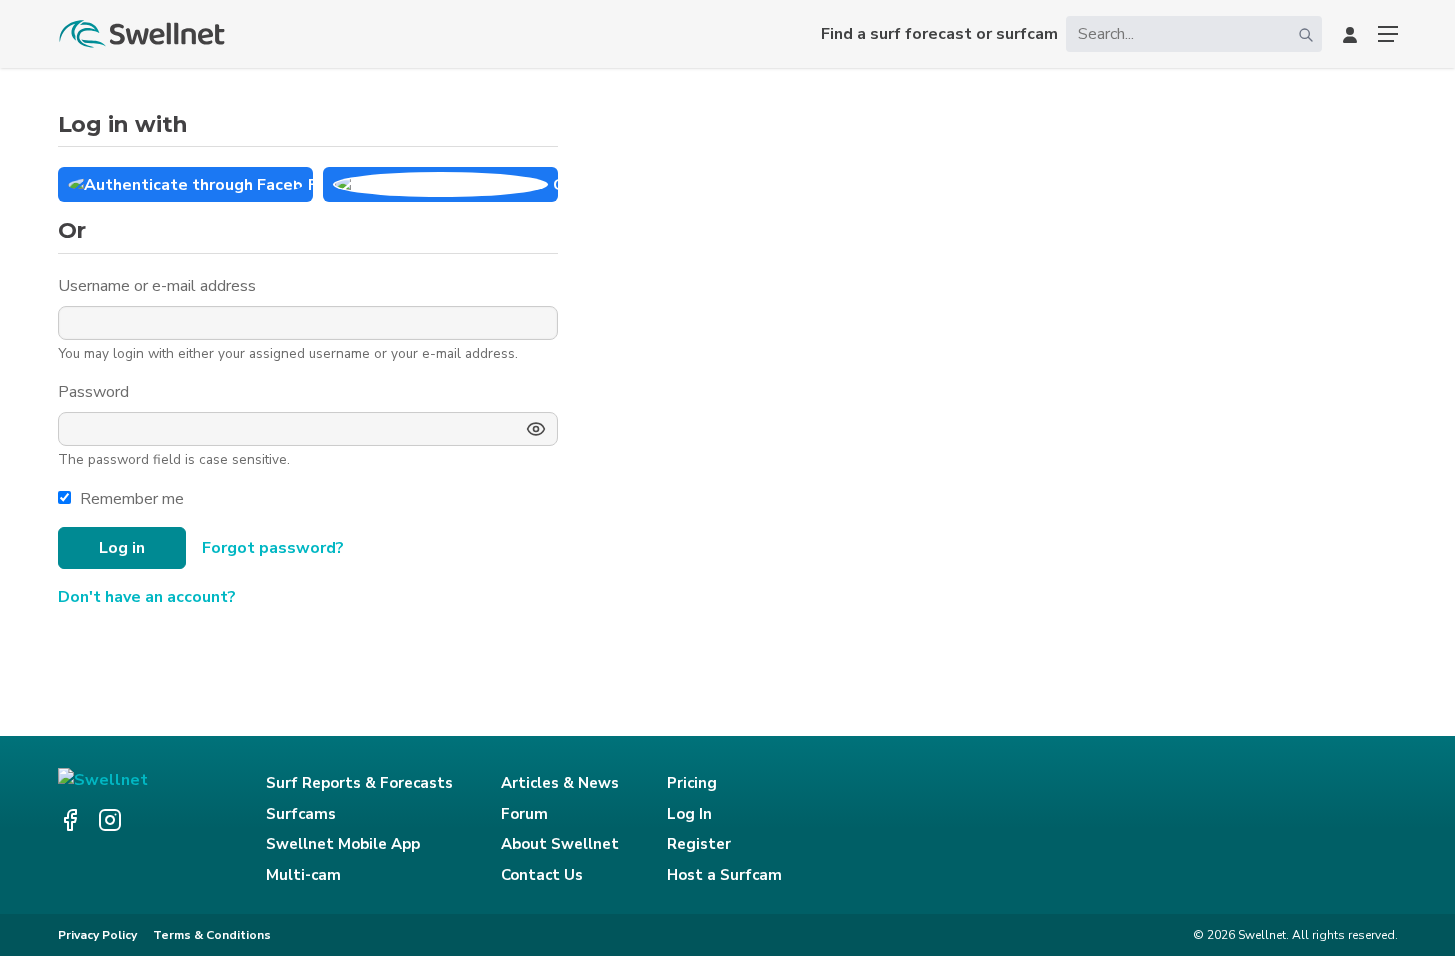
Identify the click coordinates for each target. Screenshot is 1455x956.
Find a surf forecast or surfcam (939, 34)
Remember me (132, 499)
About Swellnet (560, 844)
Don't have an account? (147, 597)
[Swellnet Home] (143, 34)
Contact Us (542, 875)
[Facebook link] (70, 820)
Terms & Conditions (212, 935)
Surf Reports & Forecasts (359, 783)
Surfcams (301, 814)
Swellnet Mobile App (343, 844)
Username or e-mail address (159, 286)
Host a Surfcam (724, 875)
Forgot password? (273, 548)
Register (699, 844)
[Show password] (536, 429)
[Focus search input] (1306, 34)
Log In (689, 814)
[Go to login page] (1350, 34)
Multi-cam (303, 875)
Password (95, 392)
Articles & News (560, 783)
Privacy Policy (97, 935)
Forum (524, 814)
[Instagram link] (110, 820)
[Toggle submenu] (1388, 34)
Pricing (692, 783)
